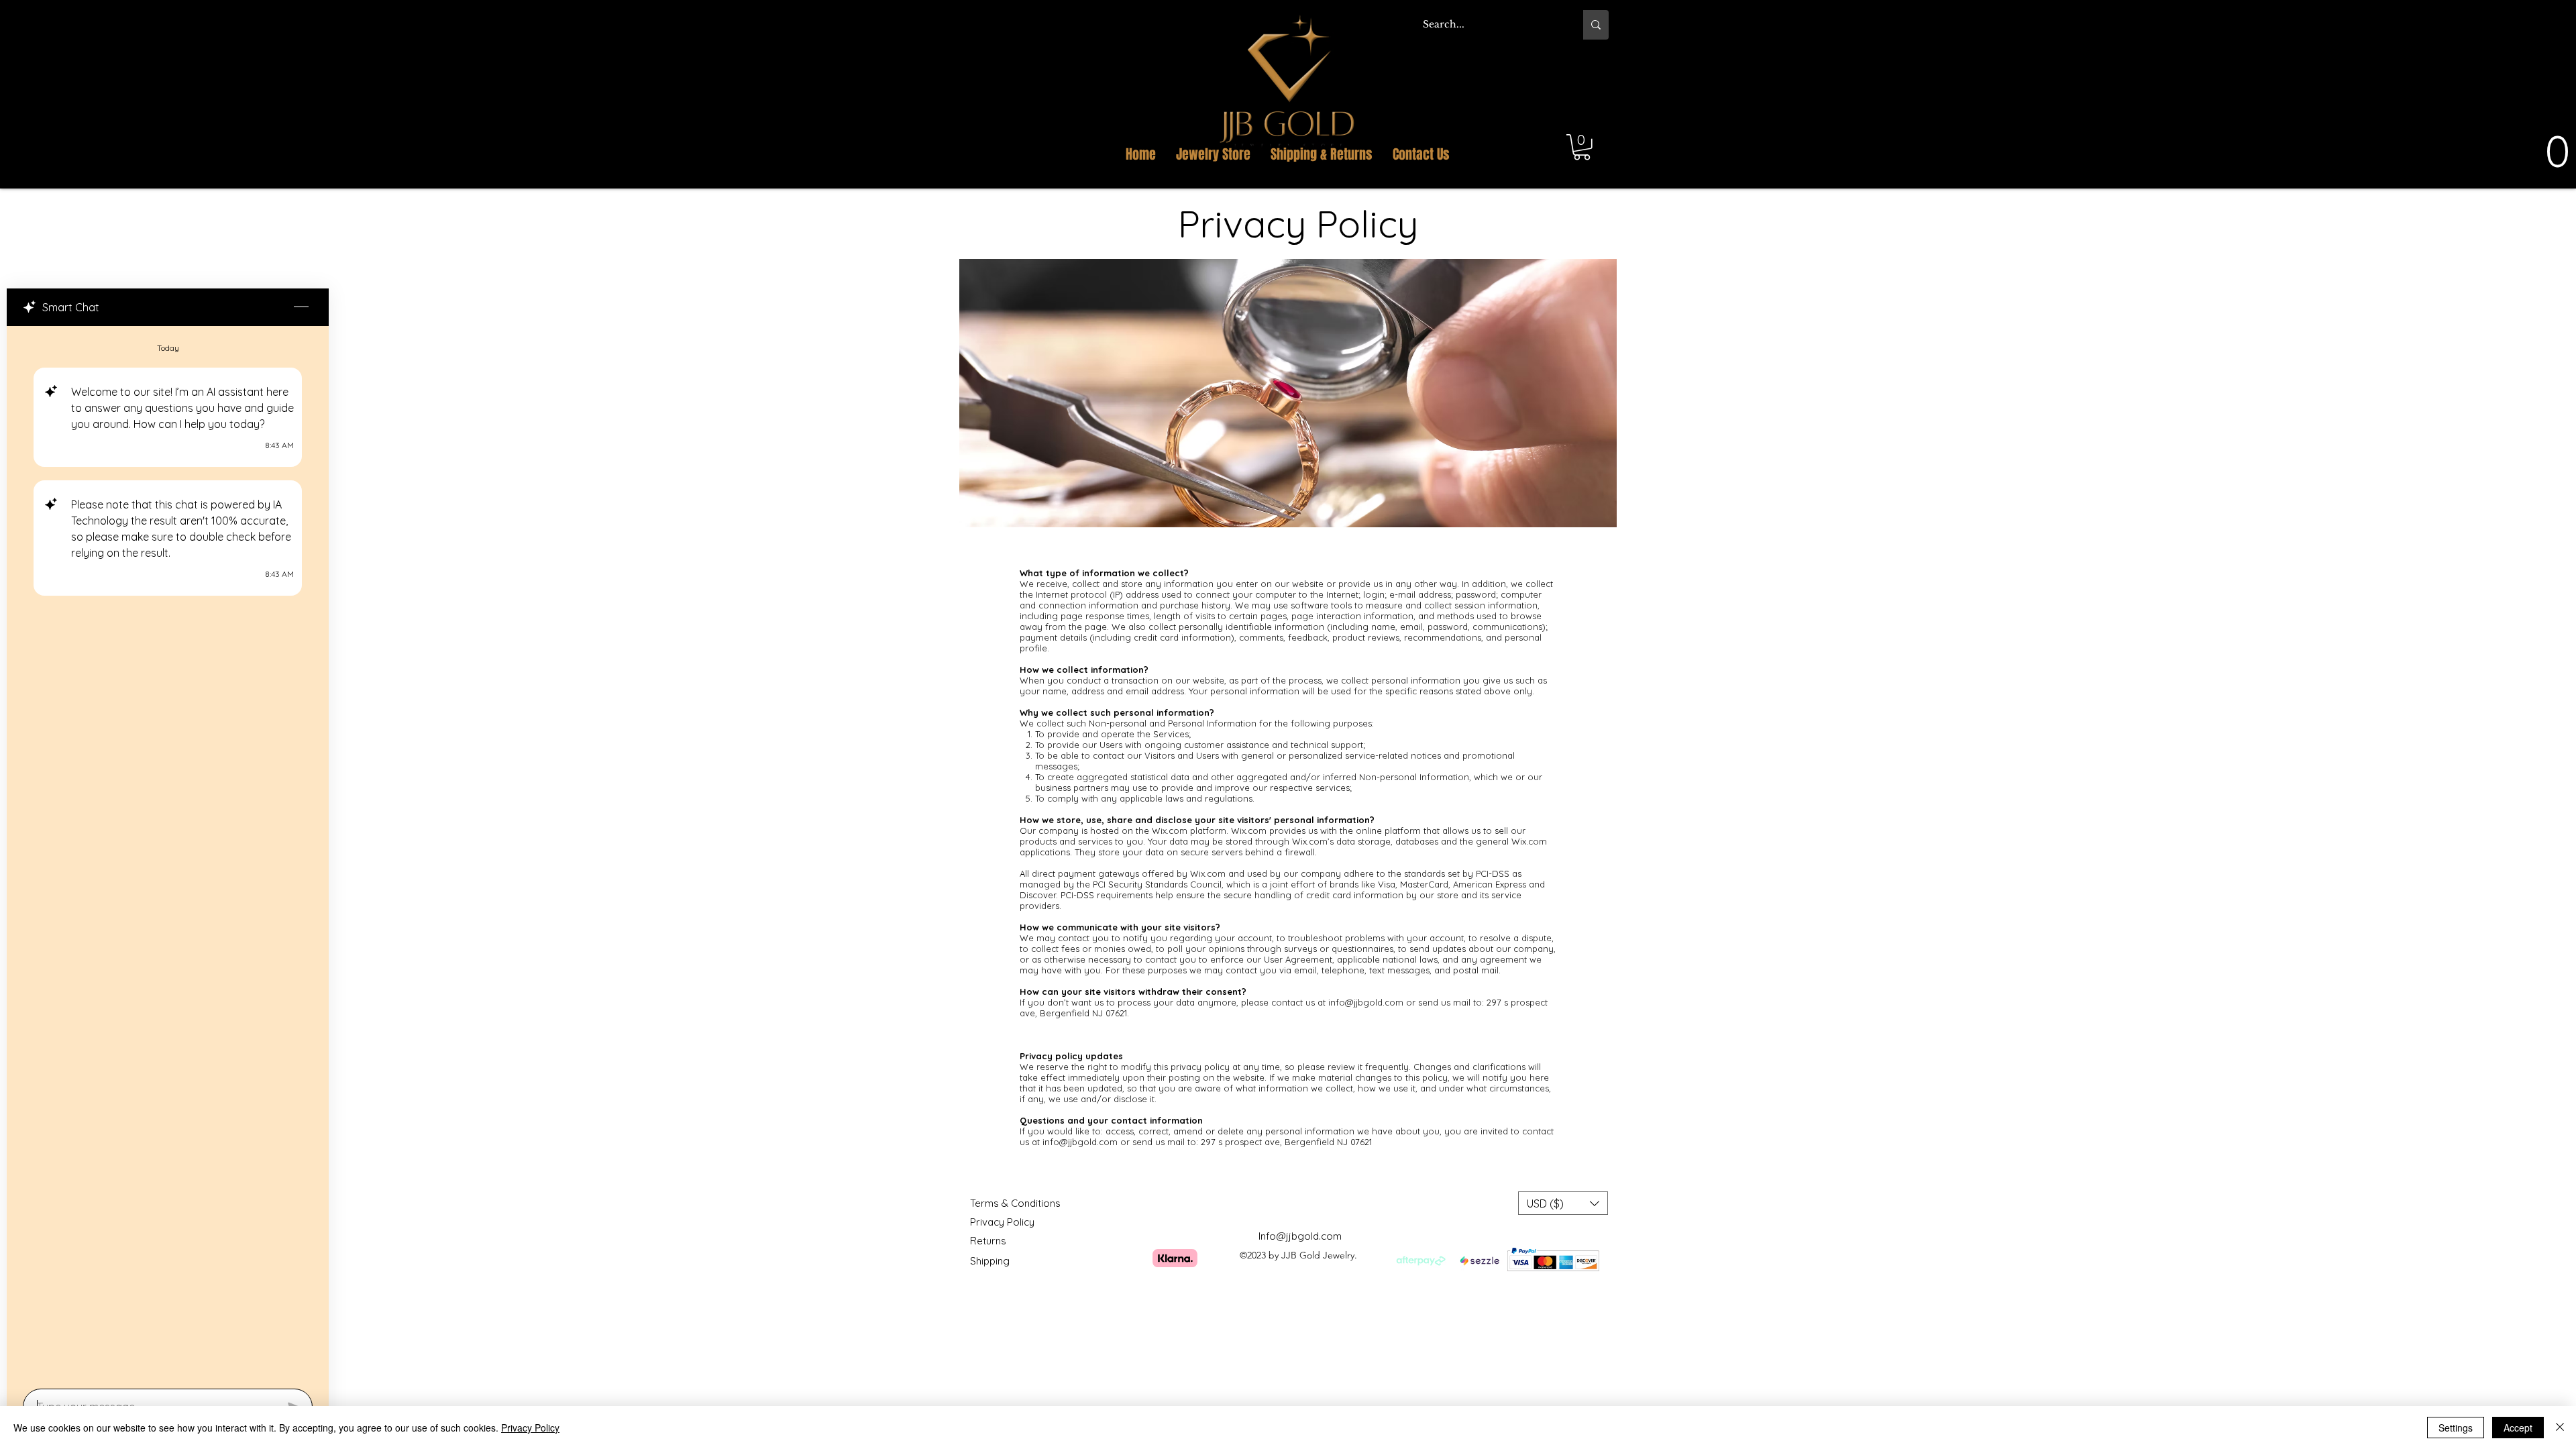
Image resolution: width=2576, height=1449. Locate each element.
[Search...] (1596, 25)
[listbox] (1563, 1203)
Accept (2518, 1428)
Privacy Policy (530, 1428)
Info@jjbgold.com (1300, 1236)
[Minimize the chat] (301, 307)
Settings (2456, 1428)
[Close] (2560, 1428)
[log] (168, 853)
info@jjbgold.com (1366, 1002)
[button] (1593, 79)
